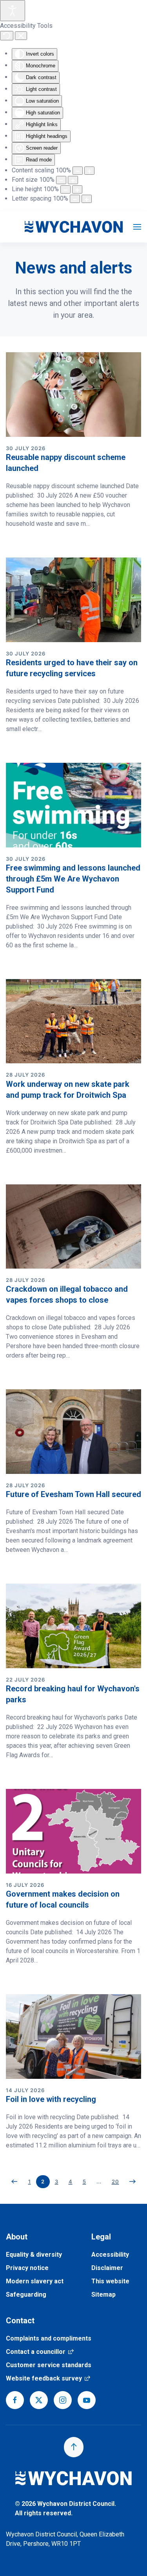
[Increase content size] (89, 171)
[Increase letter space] (87, 199)
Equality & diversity (34, 2255)
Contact (20, 2321)
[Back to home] (74, 227)
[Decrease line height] (65, 189)
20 (115, 2181)
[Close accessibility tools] (21, 36)
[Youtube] (87, 2400)
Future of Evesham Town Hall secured (73, 1494)
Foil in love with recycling (51, 2099)
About (17, 2237)
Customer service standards (49, 2365)
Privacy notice (27, 2268)
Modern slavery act (35, 2281)
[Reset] (7, 36)
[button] (137, 227)
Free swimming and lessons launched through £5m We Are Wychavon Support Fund (73, 879)
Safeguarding (26, 2295)
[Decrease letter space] (75, 199)
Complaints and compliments (49, 2338)
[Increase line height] (77, 189)
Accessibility (110, 2255)
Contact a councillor (40, 2352)
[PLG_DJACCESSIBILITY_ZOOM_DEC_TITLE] (78, 171)
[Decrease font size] (61, 180)
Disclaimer (107, 2268)
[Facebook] (15, 2400)
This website (110, 2281)
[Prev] (15, 2181)
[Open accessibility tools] (13, 11)
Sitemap (103, 2295)
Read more (22, 539)
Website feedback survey (48, 2378)
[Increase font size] (73, 180)
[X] (39, 2400)
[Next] (133, 2181)
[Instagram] (63, 2400)
